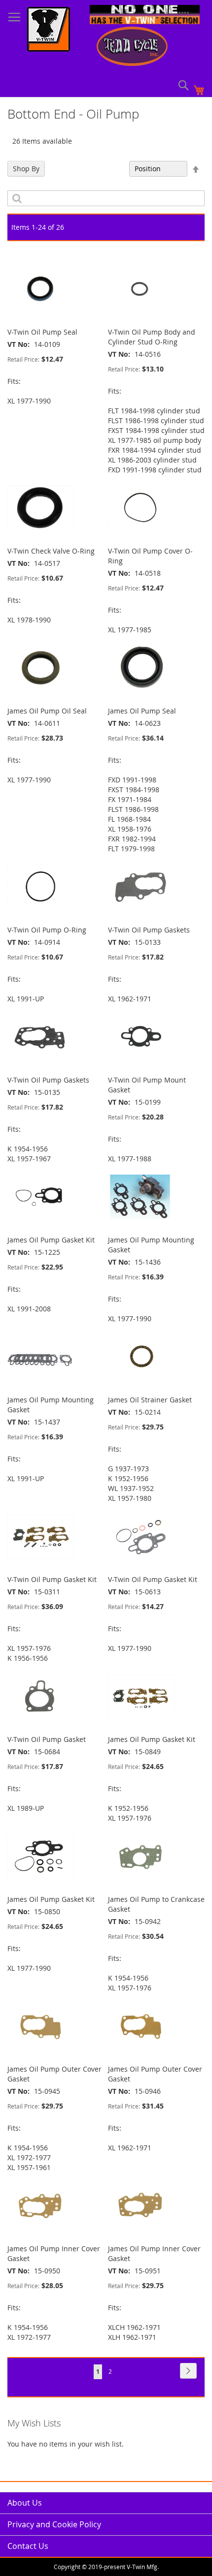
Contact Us (28, 2546)
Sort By (112, 169)
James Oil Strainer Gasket (150, 1400)
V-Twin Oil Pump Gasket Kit (52, 1579)
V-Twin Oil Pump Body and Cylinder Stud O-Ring (152, 337)
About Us (25, 2503)
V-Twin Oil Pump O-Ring (47, 930)
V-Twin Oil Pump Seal (42, 332)
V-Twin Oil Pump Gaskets (149, 930)
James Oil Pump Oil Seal (47, 711)
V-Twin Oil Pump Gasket (47, 1739)
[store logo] (49, 31)
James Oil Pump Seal (142, 711)
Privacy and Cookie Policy (54, 2524)
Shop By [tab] (26, 169)
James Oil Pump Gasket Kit (51, 1240)
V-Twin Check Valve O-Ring (51, 551)
